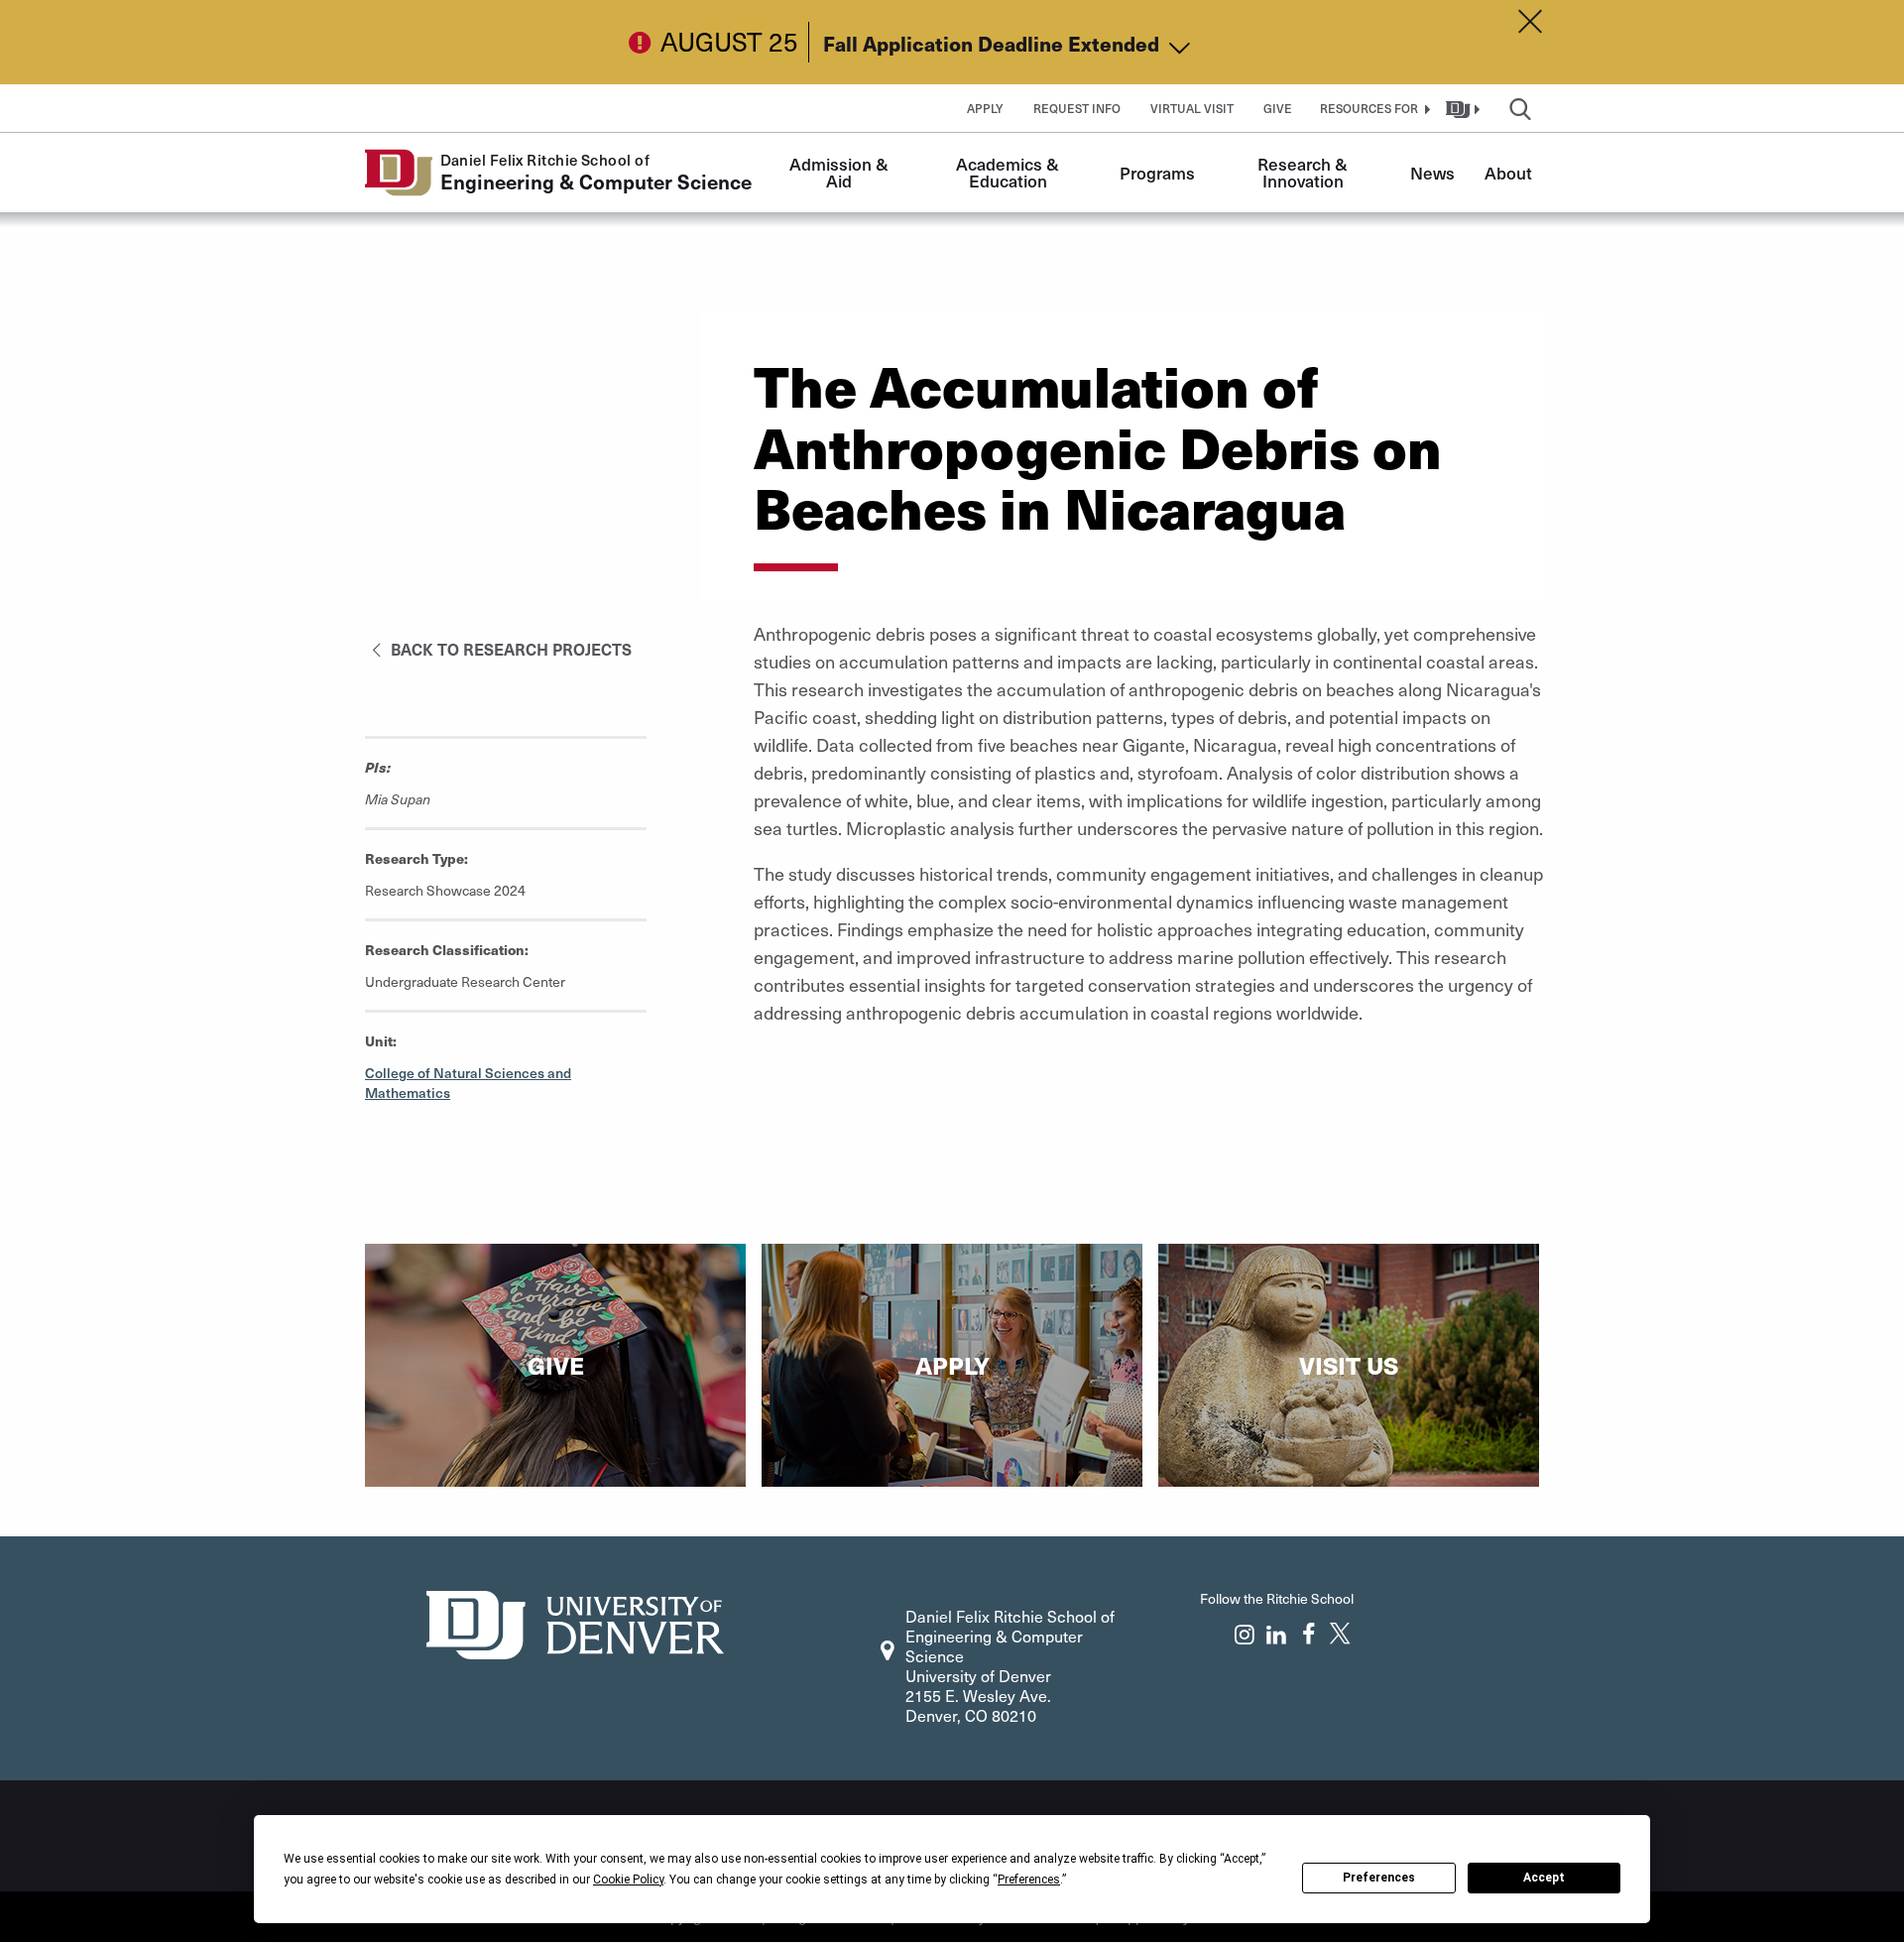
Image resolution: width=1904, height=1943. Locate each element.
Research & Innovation (1305, 172)
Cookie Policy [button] (628, 1880)
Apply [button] (985, 108)
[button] (1372, 108)
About (1508, 173)
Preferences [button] (1029, 1880)
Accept (1544, 1878)
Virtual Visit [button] (1192, 108)
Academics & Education (1010, 172)
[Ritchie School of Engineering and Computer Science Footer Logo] (575, 1622)
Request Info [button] (1077, 108)
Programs (1157, 173)
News (1432, 173)
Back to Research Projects (509, 649)
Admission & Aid (841, 172)
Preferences (1379, 1878)
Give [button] (1278, 108)
